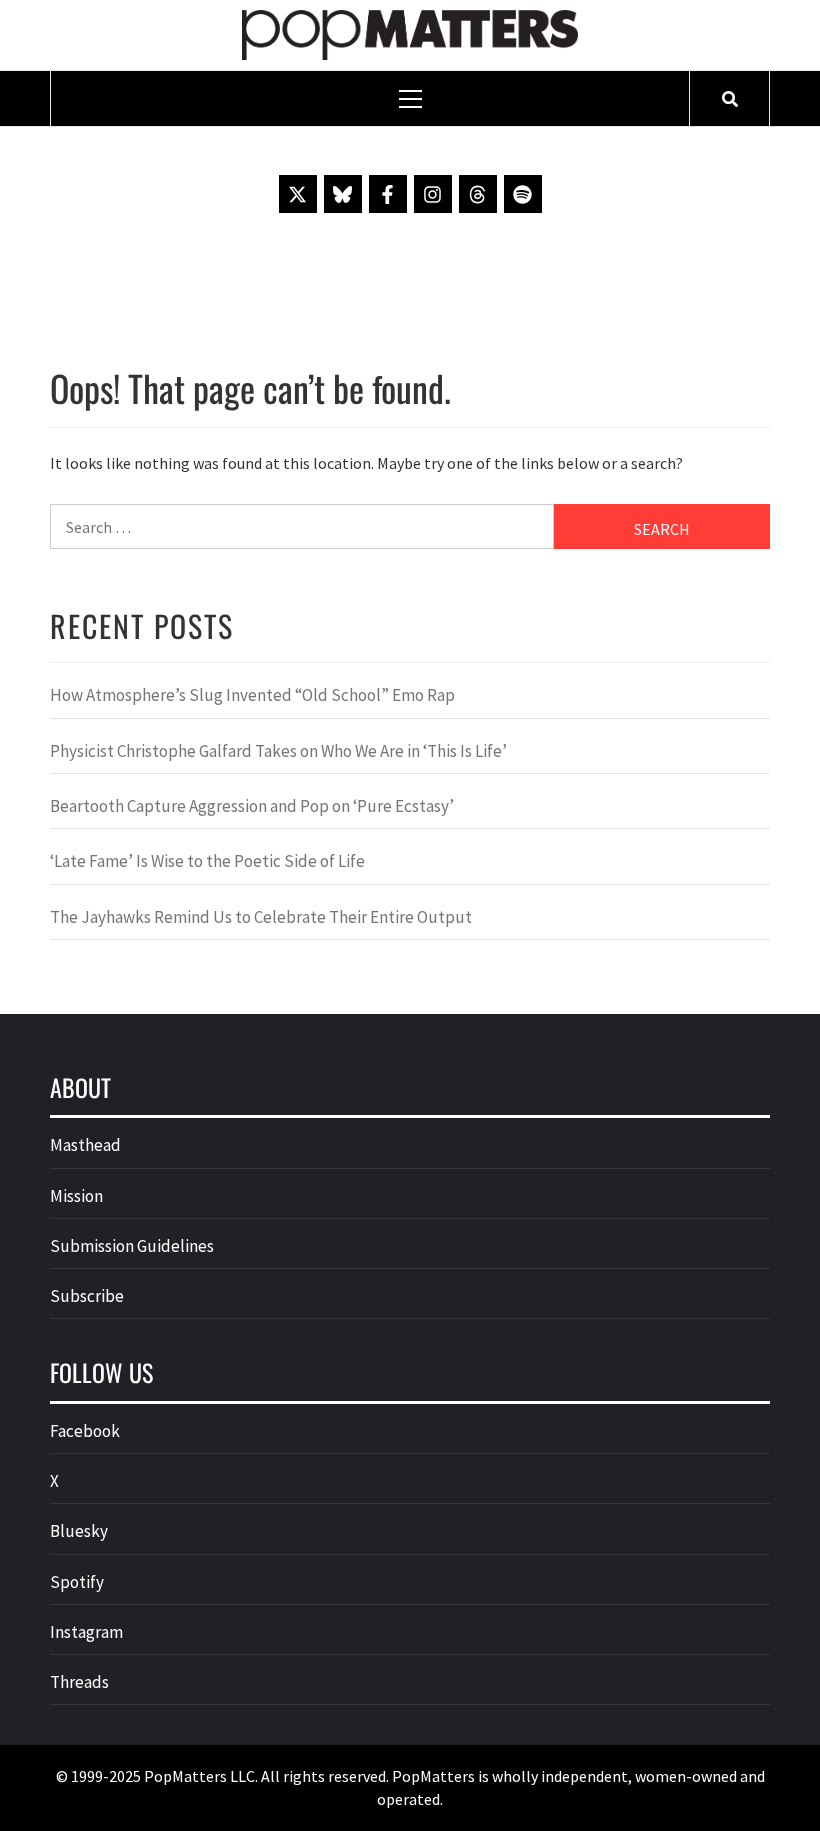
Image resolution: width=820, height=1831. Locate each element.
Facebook (85, 1431)
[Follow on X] (298, 194)
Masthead (85, 1145)
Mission (76, 1196)
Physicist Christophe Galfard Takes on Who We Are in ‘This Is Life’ (278, 751)
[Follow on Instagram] (433, 194)
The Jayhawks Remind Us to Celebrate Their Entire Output (261, 917)
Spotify (77, 1582)
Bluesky (79, 1531)
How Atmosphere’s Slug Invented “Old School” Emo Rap (254, 695)
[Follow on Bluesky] (343, 194)
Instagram (86, 1632)
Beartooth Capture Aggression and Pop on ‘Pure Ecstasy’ (252, 806)
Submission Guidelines (132, 1246)
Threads (79, 1682)
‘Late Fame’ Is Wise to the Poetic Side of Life (207, 861)
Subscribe (87, 1296)
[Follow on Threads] (478, 194)
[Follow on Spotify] (523, 194)
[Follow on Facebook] (388, 194)
